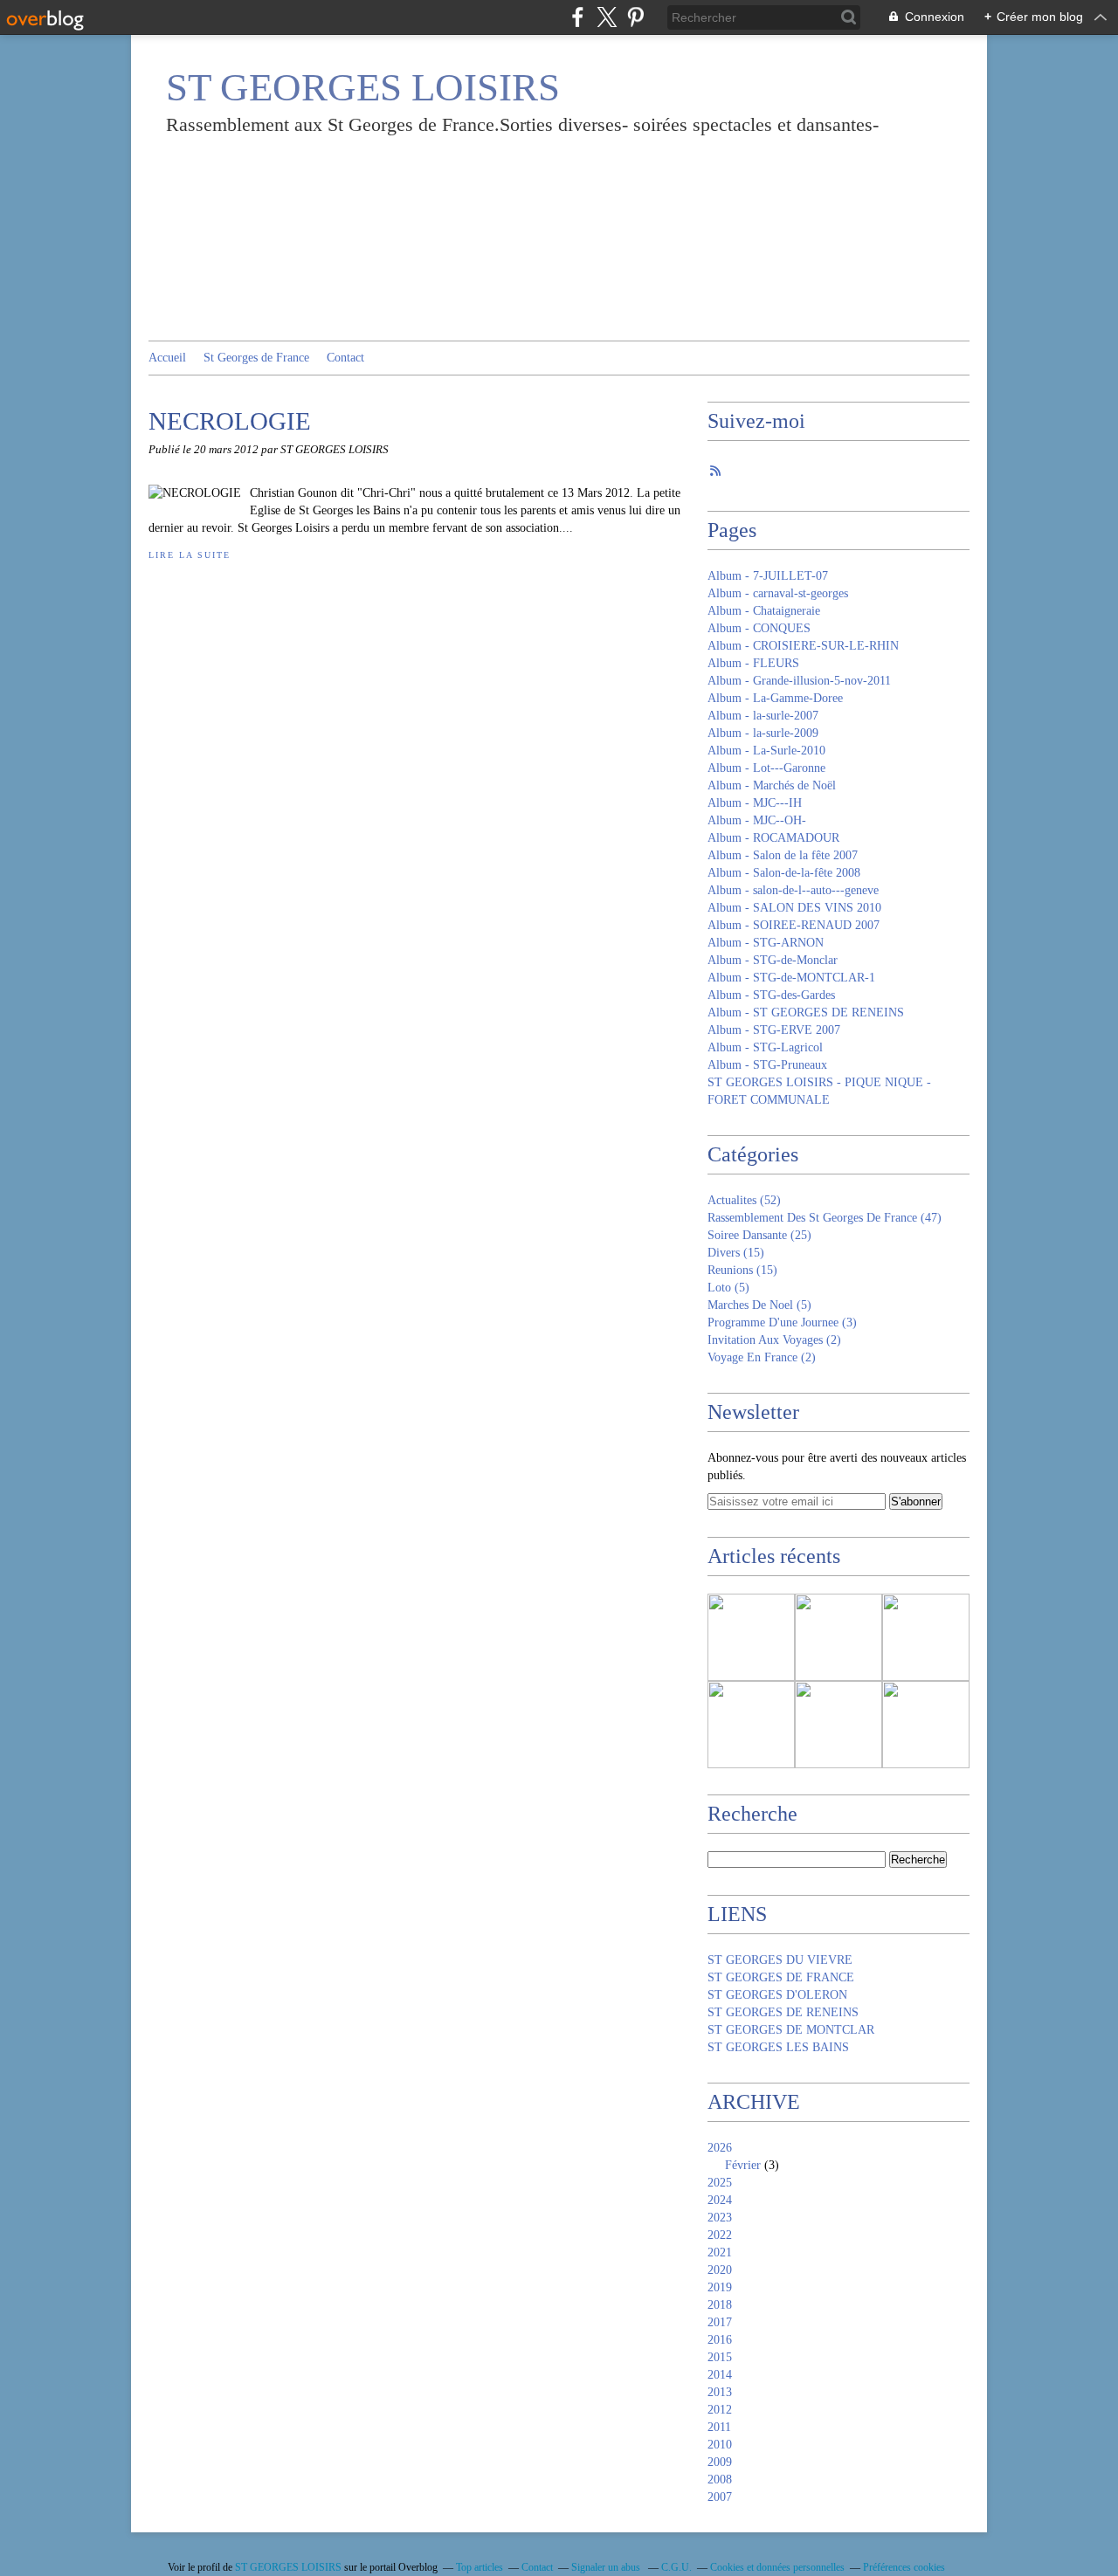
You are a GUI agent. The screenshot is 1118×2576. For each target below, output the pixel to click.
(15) (736, 1253)
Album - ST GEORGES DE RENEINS (806, 1012)
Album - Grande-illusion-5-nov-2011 (799, 681)
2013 (720, 2392)
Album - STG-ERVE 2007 (774, 1030)
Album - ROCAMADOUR (773, 838)
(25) (759, 1235)
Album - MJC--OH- (757, 820)
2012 (720, 2410)
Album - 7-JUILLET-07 (768, 576)
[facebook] (578, 17)
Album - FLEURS (753, 663)
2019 (720, 2287)
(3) (782, 1322)
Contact (345, 358)
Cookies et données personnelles (777, 2567)
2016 (720, 2340)
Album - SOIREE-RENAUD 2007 (794, 925)
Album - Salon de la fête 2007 (783, 855)
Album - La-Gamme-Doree (775, 698)
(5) (728, 1288)
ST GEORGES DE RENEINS (783, 2012)
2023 (720, 2218)
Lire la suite (189, 555)
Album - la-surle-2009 (763, 733)
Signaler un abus (607, 2567)
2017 (720, 2322)
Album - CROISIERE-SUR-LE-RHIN (803, 646)
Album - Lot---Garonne (766, 768)
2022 (720, 2235)
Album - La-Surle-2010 (766, 751)
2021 (720, 2252)
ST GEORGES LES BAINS (778, 2047)
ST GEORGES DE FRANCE (781, 1977)
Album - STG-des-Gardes (771, 995)
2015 (720, 2357)
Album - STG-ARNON (766, 943)
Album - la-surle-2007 (763, 716)
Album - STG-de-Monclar (773, 960)
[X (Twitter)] (607, 17)
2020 (720, 2270)
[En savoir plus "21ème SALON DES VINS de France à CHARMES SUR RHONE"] (751, 1725)
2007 (720, 2497)
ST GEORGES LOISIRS (363, 87)
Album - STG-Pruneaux (767, 1065)
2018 (720, 2305)
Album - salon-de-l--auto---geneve (793, 890)
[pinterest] (635, 17)
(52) (744, 1200)
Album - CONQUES (759, 628)
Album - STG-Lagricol (765, 1047)
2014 (720, 2375)
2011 (719, 2427)
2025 (720, 2183)
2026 (720, 2148)
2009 (720, 2462)
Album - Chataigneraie (764, 611)
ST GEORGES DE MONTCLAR (791, 2030)
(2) (774, 1340)
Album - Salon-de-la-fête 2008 (784, 873)
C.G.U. (676, 2567)
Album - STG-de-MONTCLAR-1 (791, 978)
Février (743, 2165)
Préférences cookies (904, 2567)
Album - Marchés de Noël (772, 785)
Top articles (480, 2567)
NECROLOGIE (230, 421)
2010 (720, 2445)
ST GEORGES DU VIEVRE (780, 1960)
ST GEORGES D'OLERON (777, 1995)
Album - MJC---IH (755, 803)
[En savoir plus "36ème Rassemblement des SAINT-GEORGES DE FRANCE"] (926, 1637)
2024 (720, 2200)
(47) (825, 1218)
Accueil (167, 358)
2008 (720, 2480)
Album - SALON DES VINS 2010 (794, 908)
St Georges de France (256, 358)
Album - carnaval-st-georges (778, 593)
